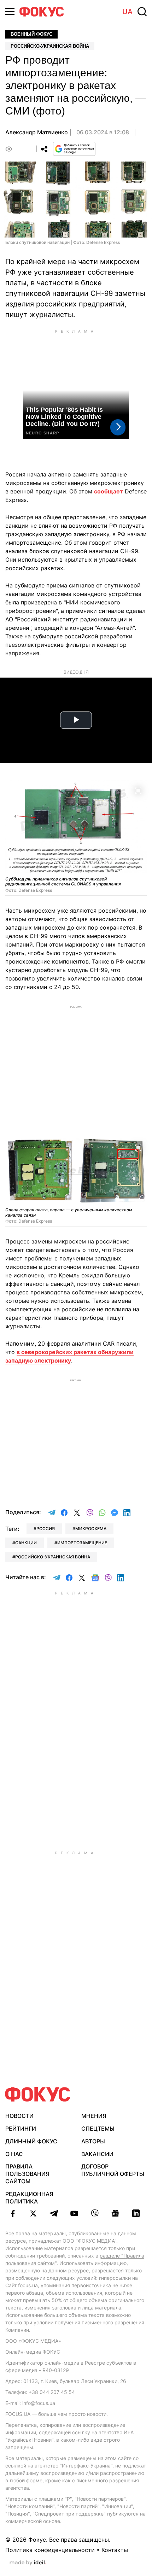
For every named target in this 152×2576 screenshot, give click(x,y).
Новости (19, 2116)
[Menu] (10, 11)
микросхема (91, 1529)
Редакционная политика (29, 2198)
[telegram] (54, 2213)
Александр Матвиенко (37, 132)
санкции (26, 1543)
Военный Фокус (31, 34)
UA (127, 12)
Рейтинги (21, 2129)
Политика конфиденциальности (50, 2550)
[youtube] (74, 2213)
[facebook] (13, 2213)
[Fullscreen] (138, 790)
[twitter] (33, 2213)
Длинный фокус (31, 2141)
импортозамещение (82, 1543)
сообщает (109, 491)
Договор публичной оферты (113, 2170)
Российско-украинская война (50, 46)
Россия (46, 1529)
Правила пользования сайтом (27, 2174)
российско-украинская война (53, 1557)
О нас (14, 2154)
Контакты (115, 2550)
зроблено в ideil (28, 2563)
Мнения (94, 2116)
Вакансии (97, 2154)
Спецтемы (98, 2129)
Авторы (93, 2141)
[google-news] (115, 2213)
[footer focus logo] (38, 2094)
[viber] (95, 2213)
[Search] (142, 12)
